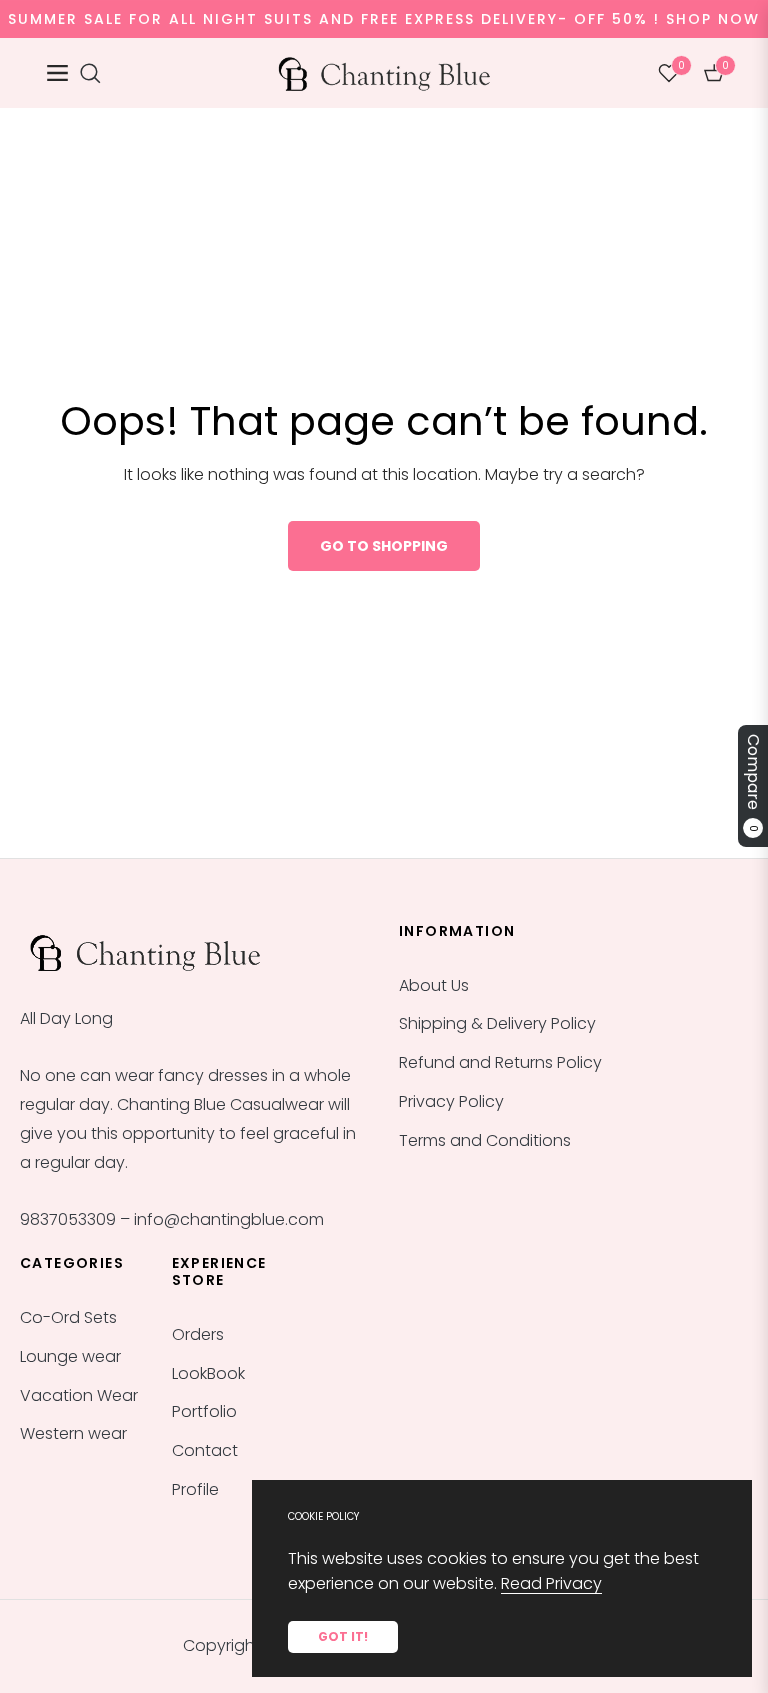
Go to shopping (384, 546)
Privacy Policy (451, 1101)
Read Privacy (551, 1583)
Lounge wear (70, 1356)
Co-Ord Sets (68, 1317)
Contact (205, 1450)
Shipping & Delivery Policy (497, 1023)
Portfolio (204, 1411)
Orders (198, 1334)
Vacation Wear (79, 1395)
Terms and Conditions (485, 1140)
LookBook (208, 1373)
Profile (195, 1489)
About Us (434, 985)
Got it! (343, 1636)
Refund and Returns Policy (500, 1062)
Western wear (73, 1433)
